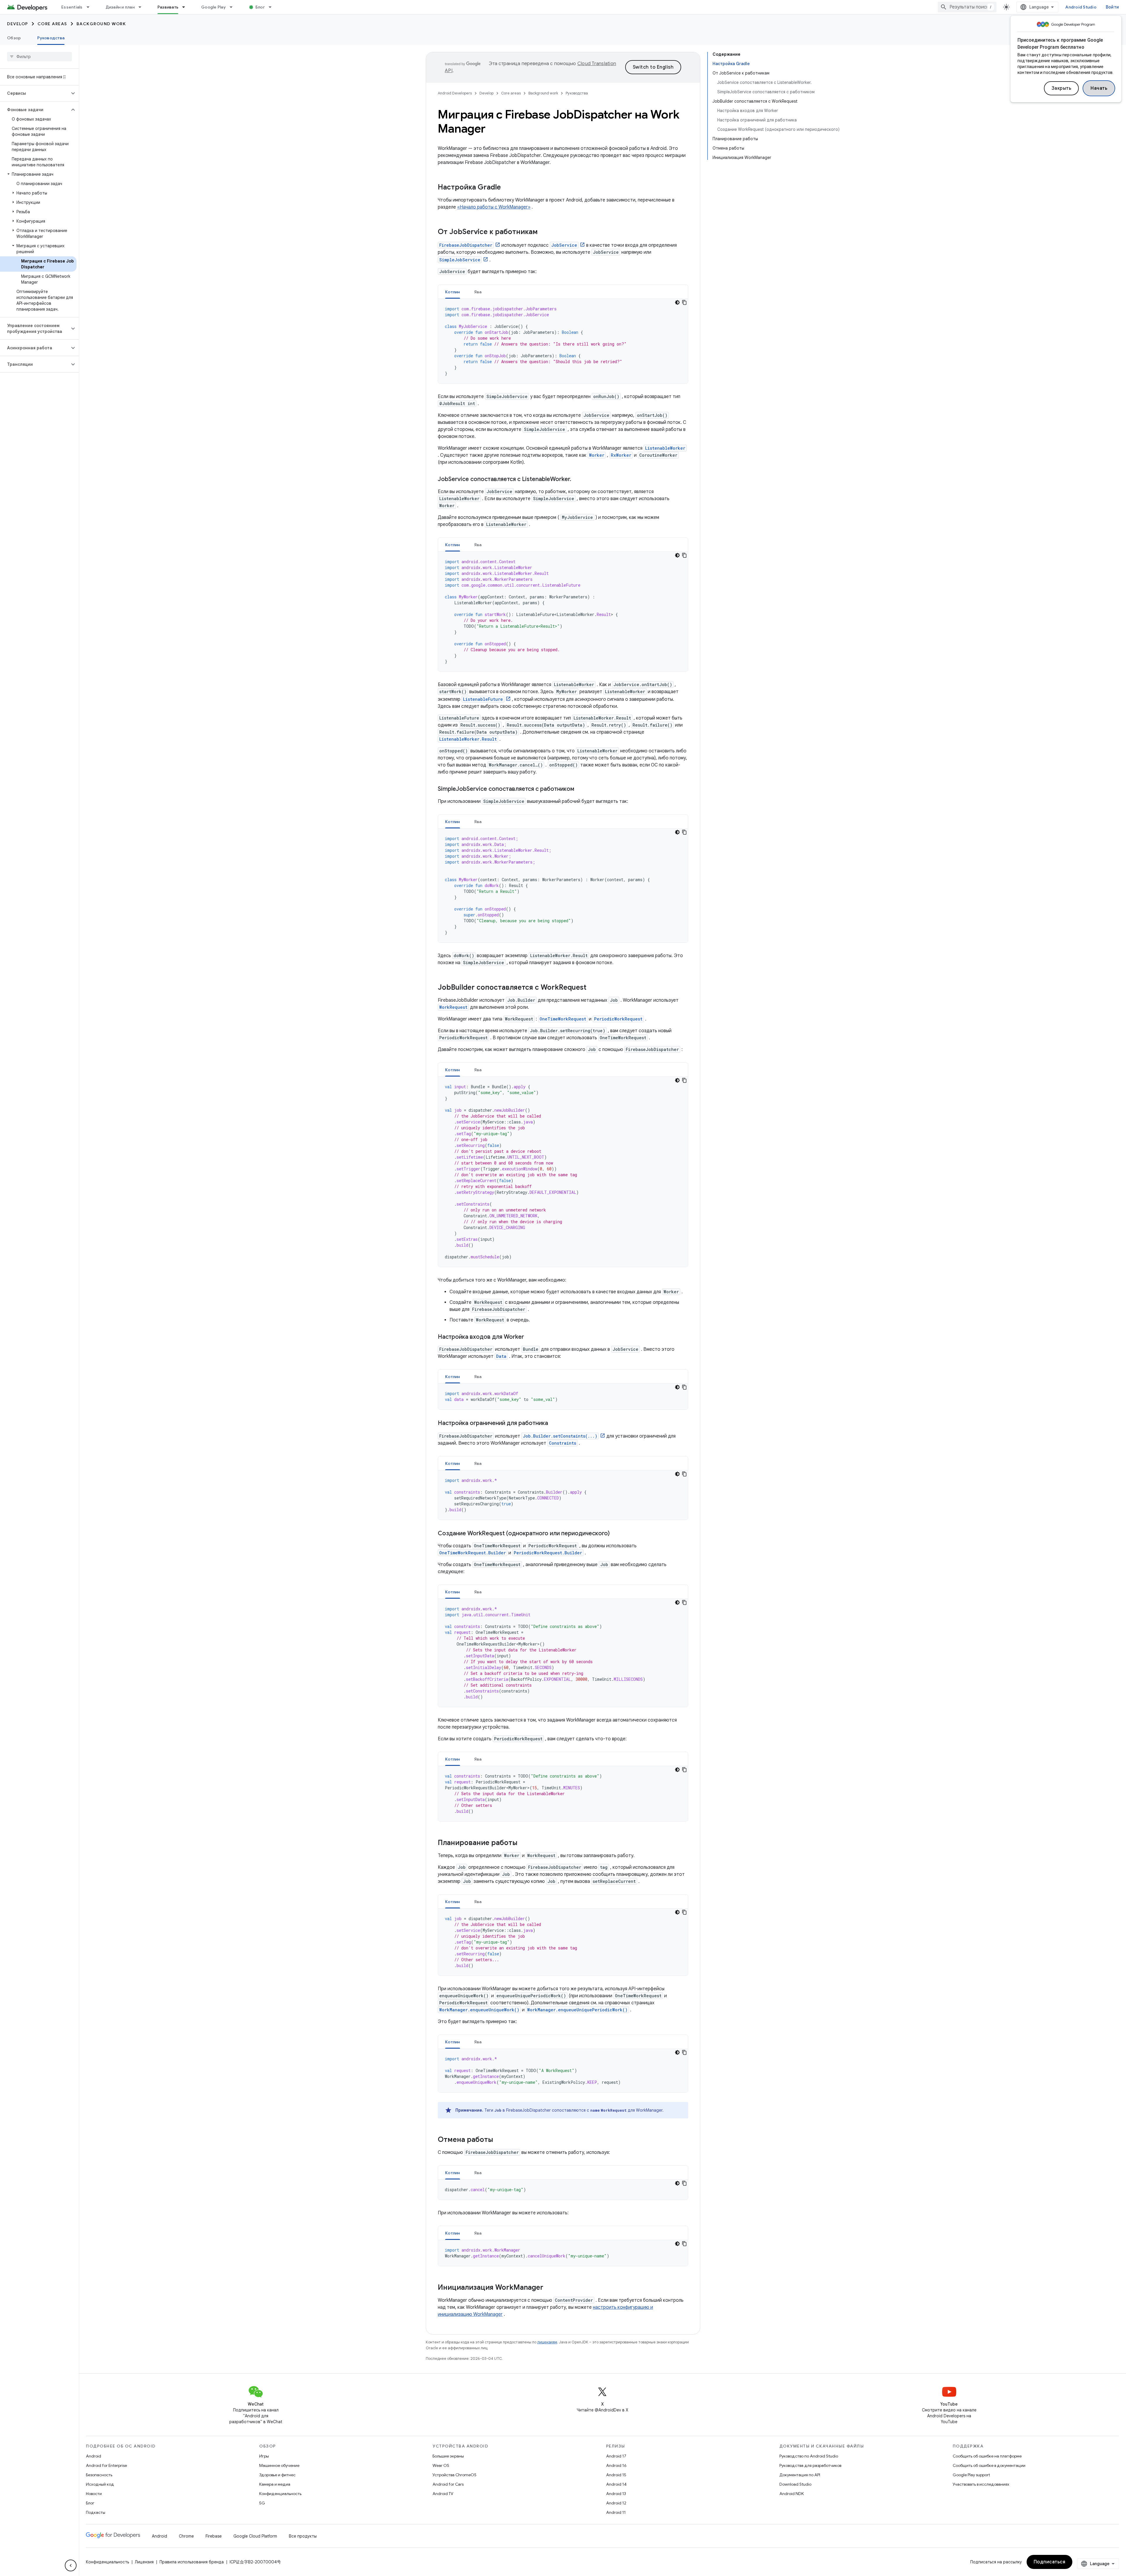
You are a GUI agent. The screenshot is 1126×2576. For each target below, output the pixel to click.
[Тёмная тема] (677, 302)
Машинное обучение (279, 2465)
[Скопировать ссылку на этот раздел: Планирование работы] (523, 1843)
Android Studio (1081, 7)
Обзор (14, 38)
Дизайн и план (120, 7)
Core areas (52, 24)
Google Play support (971, 2475)
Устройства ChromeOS (455, 2475)
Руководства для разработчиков (810, 2465)
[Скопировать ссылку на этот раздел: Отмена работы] (499, 2140)
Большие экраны (448, 2456)
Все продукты (303, 2536)
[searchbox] (39, 57)
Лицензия (144, 2562)
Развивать (168, 7)
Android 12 (616, 2503)
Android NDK (792, 2494)
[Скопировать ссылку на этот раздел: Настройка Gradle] (507, 188)
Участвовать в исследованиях (981, 2484)
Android (94, 2456)
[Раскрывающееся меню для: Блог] (273, 7)
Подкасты (96, 2512)
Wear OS (441, 2465)
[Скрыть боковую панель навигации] (71, 2565)
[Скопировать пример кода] (684, 302)
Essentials (72, 7)
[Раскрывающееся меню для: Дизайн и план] (143, 7)
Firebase (214, 2536)
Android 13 (616, 2494)
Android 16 (616, 2465)
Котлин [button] (453, 292)
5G (262, 2503)
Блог (260, 7)
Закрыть (1061, 88)
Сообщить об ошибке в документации (989, 2465)
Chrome (186, 2536)
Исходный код (100, 2484)
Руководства (51, 38)
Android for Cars (448, 2484)
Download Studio (795, 2484)
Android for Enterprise (106, 2465)
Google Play (213, 7)
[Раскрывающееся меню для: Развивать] (186, 7)
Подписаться (1050, 2562)
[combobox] (967, 7)
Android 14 (616, 2484)
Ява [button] (478, 292)
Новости (94, 2494)
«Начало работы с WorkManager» (494, 207)
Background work (101, 24)
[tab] (453, 292)
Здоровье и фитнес (277, 2475)
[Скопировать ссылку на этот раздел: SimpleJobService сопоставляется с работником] (580, 789)
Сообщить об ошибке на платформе (987, 2456)
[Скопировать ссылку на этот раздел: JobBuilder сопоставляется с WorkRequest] (592, 988)
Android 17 (616, 2456)
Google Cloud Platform (255, 2536)
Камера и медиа (275, 2484)
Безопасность (99, 2475)
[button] (35, 93)
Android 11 (616, 2512)
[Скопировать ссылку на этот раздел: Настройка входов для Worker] (530, 1337)
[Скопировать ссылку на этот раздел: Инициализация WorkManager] (549, 2288)
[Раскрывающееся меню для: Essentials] (91, 7)
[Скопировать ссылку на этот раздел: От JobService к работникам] (544, 232)
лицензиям (547, 2342)
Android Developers (455, 93)
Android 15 (616, 2475)
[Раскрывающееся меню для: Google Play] (234, 7)
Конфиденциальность (280, 2494)
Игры (264, 2456)
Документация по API (800, 2475)
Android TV (443, 2494)
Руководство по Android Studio (809, 2456)
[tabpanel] (563, 341)
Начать (1099, 88)
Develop (18, 24)
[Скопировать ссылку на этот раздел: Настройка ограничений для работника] (554, 1424)
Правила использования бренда (192, 2562)
